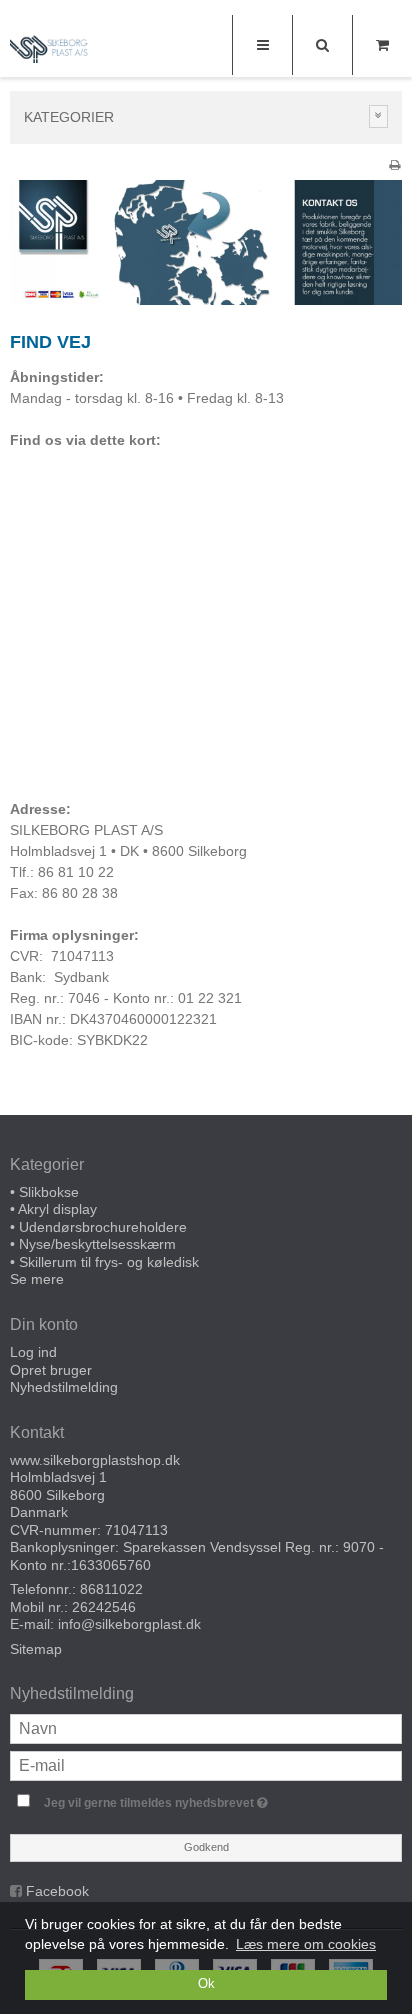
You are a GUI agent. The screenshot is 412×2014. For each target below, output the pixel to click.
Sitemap (36, 1649)
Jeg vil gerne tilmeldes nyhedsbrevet (185, 1799)
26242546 (104, 1607)
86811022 (111, 1589)
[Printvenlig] (394, 165)
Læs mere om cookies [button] (306, 1944)
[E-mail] (206, 1764)
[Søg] (322, 45)
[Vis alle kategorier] (379, 116)
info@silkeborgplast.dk (129, 1624)
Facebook (57, 1891)
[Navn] (206, 1727)
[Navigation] (262, 45)
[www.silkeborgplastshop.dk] (50, 47)
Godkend (206, 1847)
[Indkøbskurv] (382, 45)
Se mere (37, 1279)
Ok (206, 1984)
